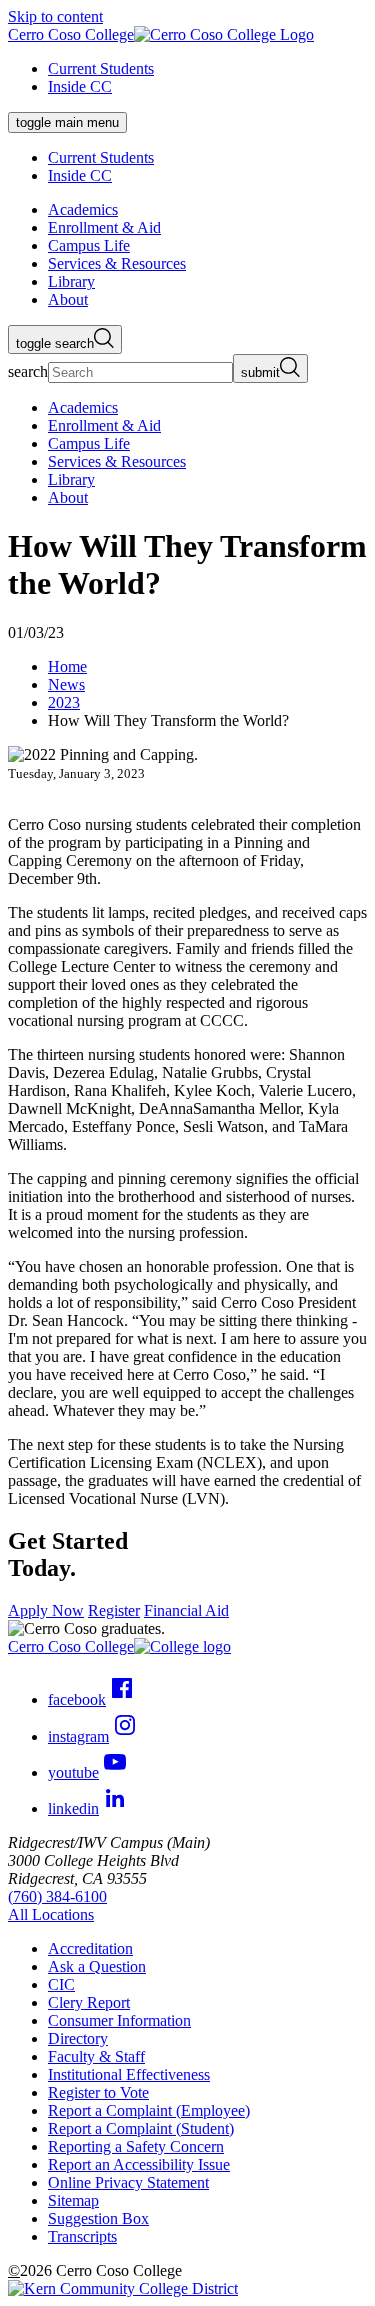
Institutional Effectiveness (129, 2074)
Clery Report (89, 2002)
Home (67, 666)
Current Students (101, 68)
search (28, 371)
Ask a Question (97, 1966)
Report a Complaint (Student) (141, 2128)
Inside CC (80, 86)
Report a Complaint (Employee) (149, 2110)
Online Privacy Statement (128, 2182)
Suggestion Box (98, 2218)
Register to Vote (98, 2092)
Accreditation (90, 1948)
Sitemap (73, 2200)
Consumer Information (119, 2020)
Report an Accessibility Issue (139, 2164)
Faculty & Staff (96, 2056)
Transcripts (82, 2236)
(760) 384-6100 (57, 1896)
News (66, 684)
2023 (64, 702)
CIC (61, 1984)
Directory (78, 2038)
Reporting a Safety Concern (136, 2146)
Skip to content (55, 16)
